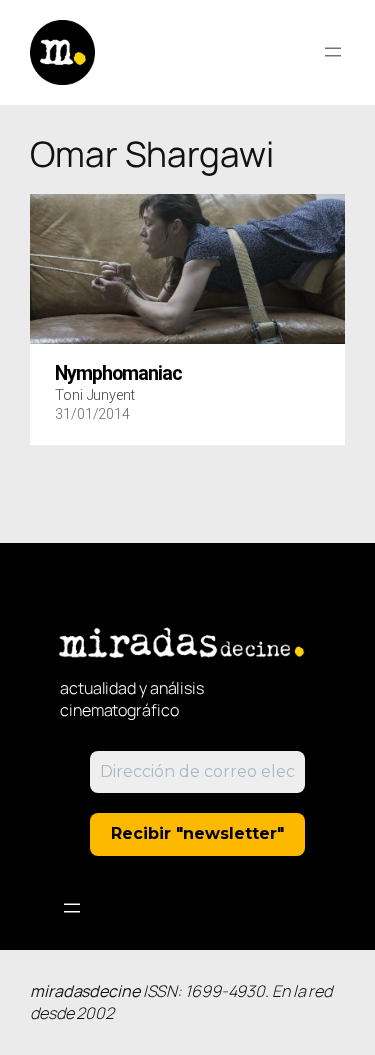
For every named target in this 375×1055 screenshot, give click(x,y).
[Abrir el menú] (333, 52)
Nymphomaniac (118, 374)
